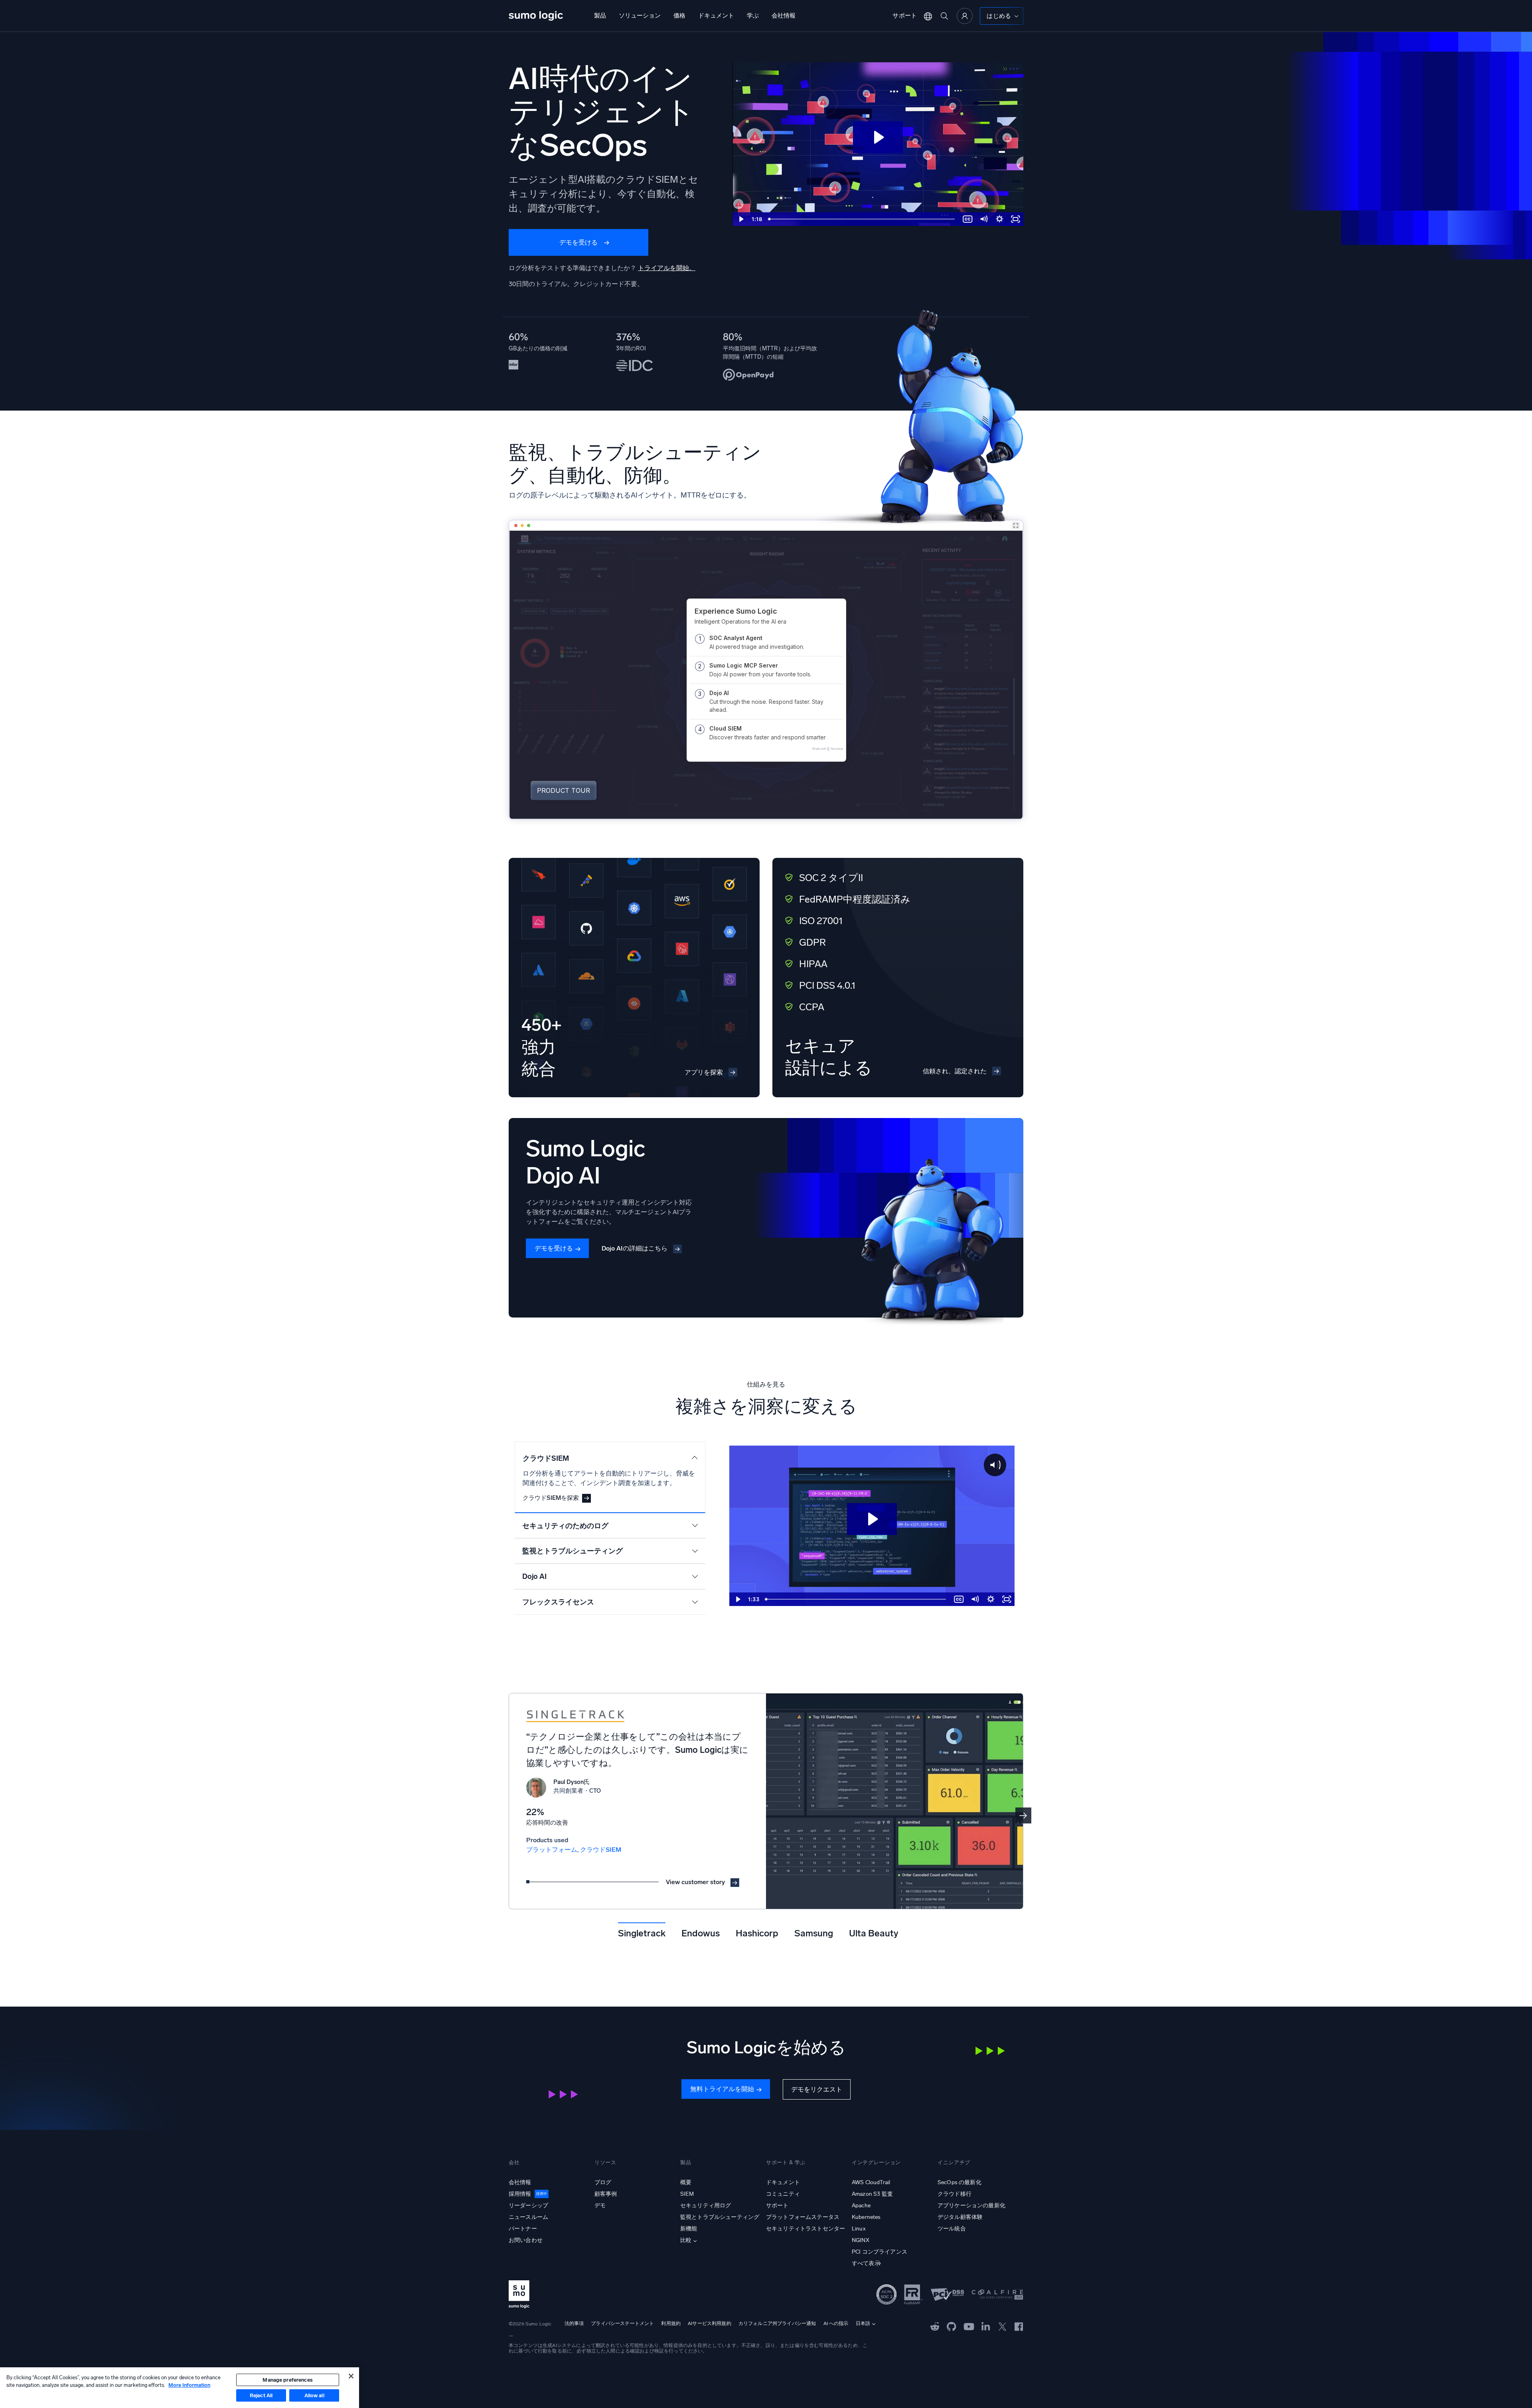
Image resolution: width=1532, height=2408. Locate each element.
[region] (180, 2388)
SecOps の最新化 (959, 2182)
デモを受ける (578, 242)
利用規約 (671, 2323)
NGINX (861, 2240)
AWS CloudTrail (871, 2182)
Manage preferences (287, 2380)
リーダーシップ (528, 2206)
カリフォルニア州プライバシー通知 (777, 2323)
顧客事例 (606, 2194)
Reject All (261, 2395)
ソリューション (640, 16)
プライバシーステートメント (622, 2323)
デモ (600, 2206)
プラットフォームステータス (803, 2217)
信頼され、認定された (955, 1071)
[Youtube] (969, 2326)
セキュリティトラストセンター (805, 2229)
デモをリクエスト (817, 2089)
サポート (905, 16)
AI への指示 (836, 2323)
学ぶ (753, 16)
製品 (600, 16)
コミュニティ (783, 2194)
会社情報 (784, 16)
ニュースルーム (528, 2217)
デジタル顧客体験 (960, 2217)
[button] (1023, 1815)
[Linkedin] (986, 2326)
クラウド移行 (955, 2194)
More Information (189, 2385)
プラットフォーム (552, 1850)
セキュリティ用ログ (706, 2206)
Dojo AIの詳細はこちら (635, 1248)
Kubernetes (866, 2217)
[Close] (351, 2376)
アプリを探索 (704, 1072)
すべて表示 (866, 2263)
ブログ (603, 2182)
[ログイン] (965, 16)
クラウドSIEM (601, 1850)
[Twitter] (1002, 2326)
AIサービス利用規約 (710, 2323)
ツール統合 (952, 2229)
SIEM (687, 2194)
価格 (679, 16)
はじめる (999, 16)
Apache (861, 2206)
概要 (686, 2182)
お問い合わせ (526, 2240)
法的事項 (574, 2323)
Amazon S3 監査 (872, 2194)
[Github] (935, 2326)
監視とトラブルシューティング (720, 2217)
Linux (859, 2229)
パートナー (523, 2229)
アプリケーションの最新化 (971, 2206)
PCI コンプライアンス (880, 2252)
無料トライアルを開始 (722, 2089)
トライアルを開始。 (667, 268)
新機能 (689, 2229)
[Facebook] (1019, 2326)
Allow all (314, 2395)
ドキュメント (716, 16)
